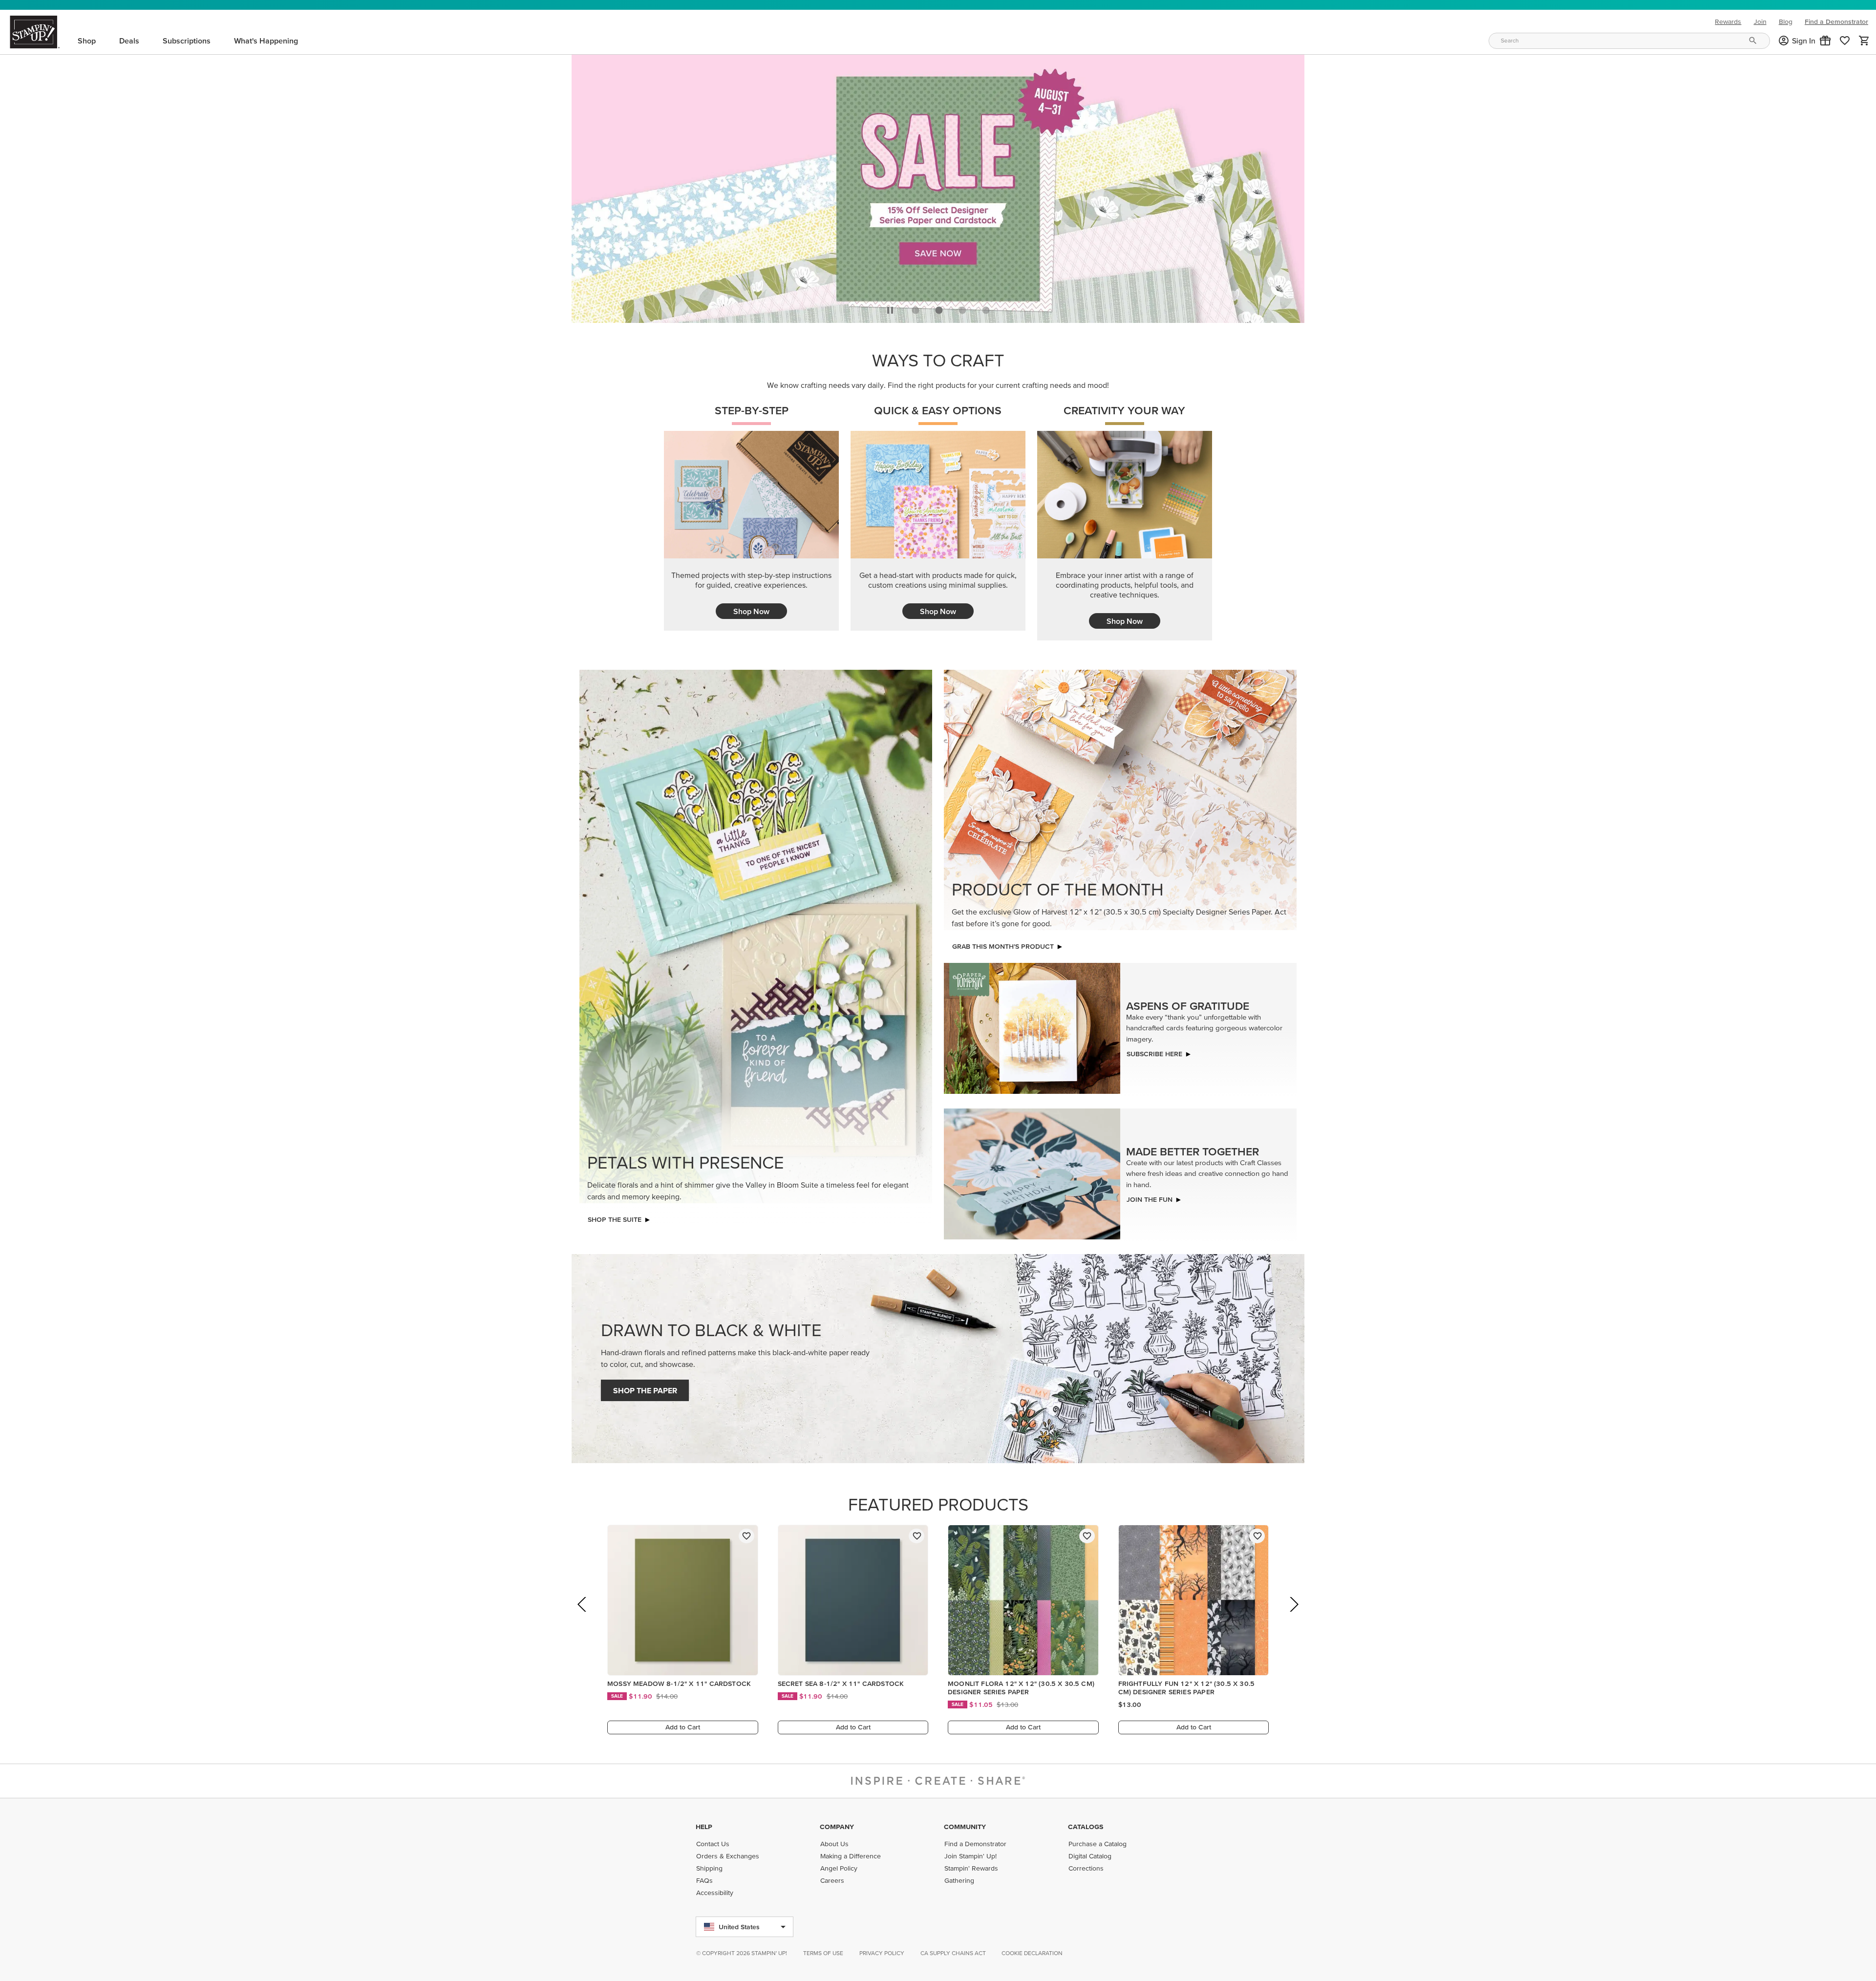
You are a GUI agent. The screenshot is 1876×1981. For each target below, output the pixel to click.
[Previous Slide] (583, 1615)
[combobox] (1629, 41)
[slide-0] (916, 307)
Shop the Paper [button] (645, 1388)
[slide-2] (962, 307)
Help (704, 1827)
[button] (1825, 41)
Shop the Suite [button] (615, 1217)
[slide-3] (986, 307)
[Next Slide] (1293, 1615)
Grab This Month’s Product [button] (1003, 944)
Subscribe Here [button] (1154, 1051)
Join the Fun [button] (1150, 1197)
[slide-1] (939, 307)
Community (965, 1827)
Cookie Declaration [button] (1032, 1953)
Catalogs (1086, 1827)
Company (837, 1827)
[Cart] (1864, 41)
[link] (1845, 41)
